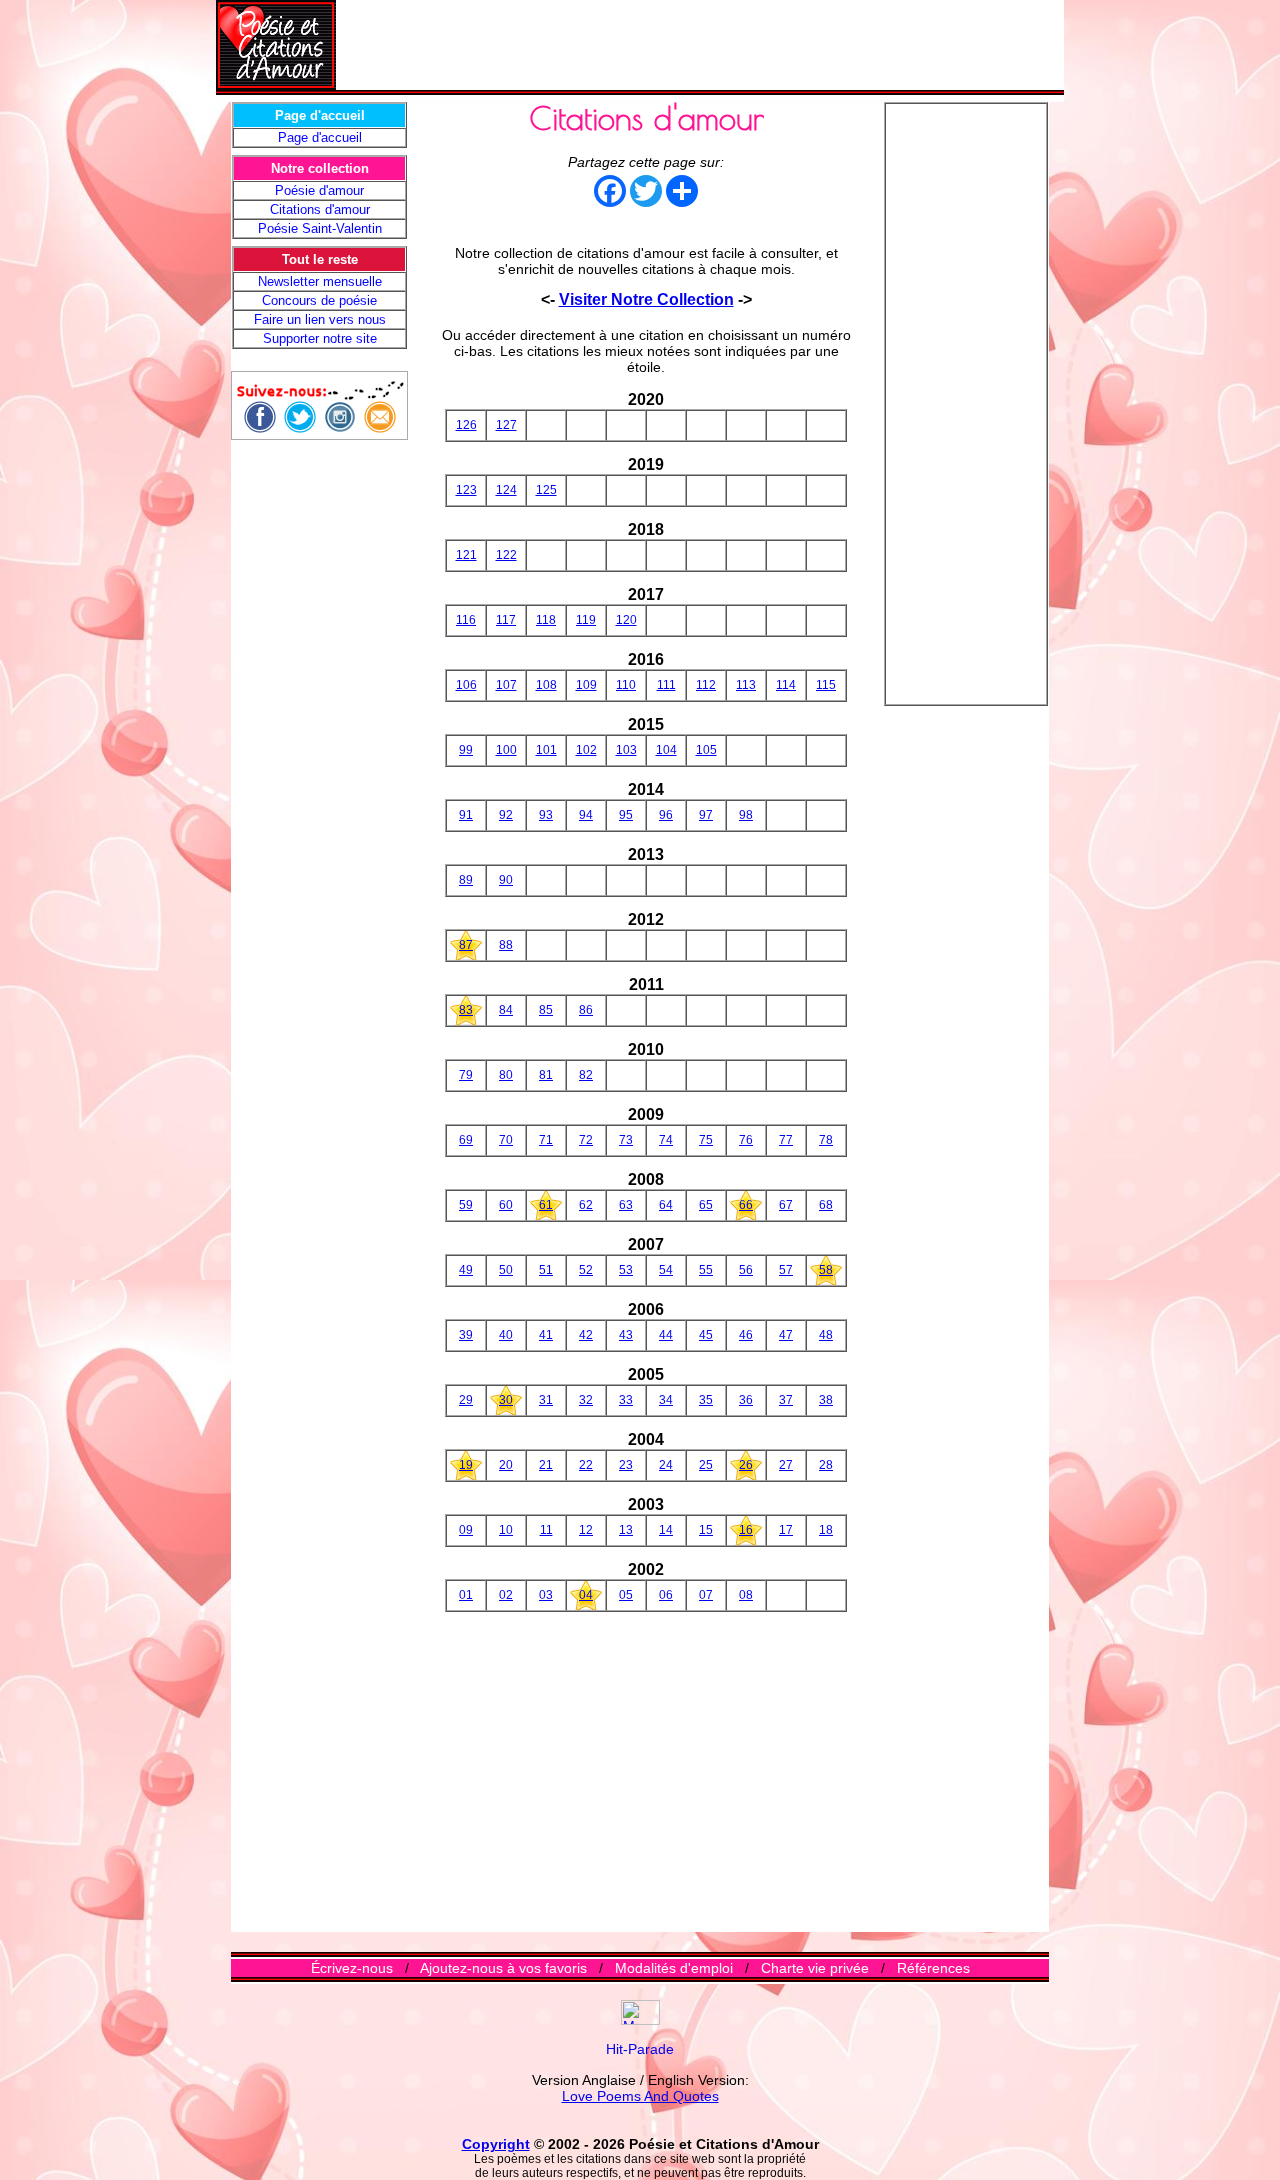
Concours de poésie (319, 300)
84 (506, 1010)
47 (786, 1335)
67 (786, 1205)
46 (746, 1335)
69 (466, 1140)
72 (586, 1140)
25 (706, 1465)
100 (506, 750)
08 (746, 1595)
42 (586, 1335)
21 (546, 1465)
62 (586, 1205)
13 (626, 1530)
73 (626, 1140)
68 (826, 1205)
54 (666, 1270)
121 (466, 555)
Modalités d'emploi (674, 1968)
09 (466, 1530)
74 (666, 1140)
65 (706, 1205)
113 (746, 685)
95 (626, 815)
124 (506, 490)
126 (466, 425)
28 (826, 1465)
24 (666, 1465)
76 (746, 1140)
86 (586, 1010)
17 (786, 1530)
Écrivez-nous (352, 1968)
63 (626, 1205)
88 (506, 945)
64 (666, 1205)
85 (546, 1010)
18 (826, 1530)
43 (626, 1335)
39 (466, 1335)
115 (826, 685)
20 (506, 1465)
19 (466, 1465)
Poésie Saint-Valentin (320, 228)
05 (626, 1595)
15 (706, 1530)
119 (586, 620)
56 (746, 1270)
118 (546, 620)
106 (466, 685)
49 (466, 1270)
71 (546, 1140)
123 (466, 490)
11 (546, 1530)
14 (666, 1530)
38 (826, 1400)
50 (506, 1270)
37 (786, 1400)
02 (506, 1595)
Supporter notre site (320, 338)
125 (546, 490)
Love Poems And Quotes (640, 2096)
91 (466, 815)
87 (466, 945)
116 (466, 620)
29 (466, 1400)
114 (786, 685)
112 (706, 685)
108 (546, 685)
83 (466, 1010)
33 (626, 1400)
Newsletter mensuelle (320, 281)
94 (586, 815)
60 (506, 1205)
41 (546, 1335)
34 (666, 1400)
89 (466, 880)
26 (746, 1465)
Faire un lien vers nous (320, 319)
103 (626, 750)
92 (506, 815)
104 (666, 750)
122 (506, 555)
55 (706, 1270)
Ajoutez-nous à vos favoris (503, 1968)
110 (626, 685)
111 (666, 685)
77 (786, 1140)
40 (506, 1335)
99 (466, 750)
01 (466, 1595)
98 (746, 815)
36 (746, 1400)
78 (826, 1140)
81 (546, 1075)
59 (466, 1205)
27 (786, 1465)
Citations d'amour (320, 209)
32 (586, 1400)
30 (506, 1400)
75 (706, 1140)
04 (586, 1595)
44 (666, 1335)
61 (546, 1205)
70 (506, 1140)
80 (506, 1075)
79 (466, 1075)
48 (826, 1335)
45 (706, 1335)
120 (626, 620)
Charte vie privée (815, 1968)
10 (506, 1530)
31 (546, 1400)
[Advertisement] (700, 45)
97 (706, 815)
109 (586, 685)
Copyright (496, 2144)
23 (626, 1465)
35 (706, 1400)
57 (786, 1270)
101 (546, 750)
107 (506, 685)
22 (586, 1465)
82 (586, 1075)
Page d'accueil (320, 137)
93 (546, 815)
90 (506, 880)
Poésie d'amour (319, 190)
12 (586, 1530)
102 (586, 750)
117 (506, 620)
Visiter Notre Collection (646, 299)
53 (626, 1270)
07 (706, 1595)
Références (933, 1968)
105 (706, 750)
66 (746, 1205)
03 (546, 1595)
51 (546, 1270)
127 (506, 425)
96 (666, 815)
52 (586, 1270)
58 (826, 1270)
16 (746, 1530)
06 (666, 1595)
